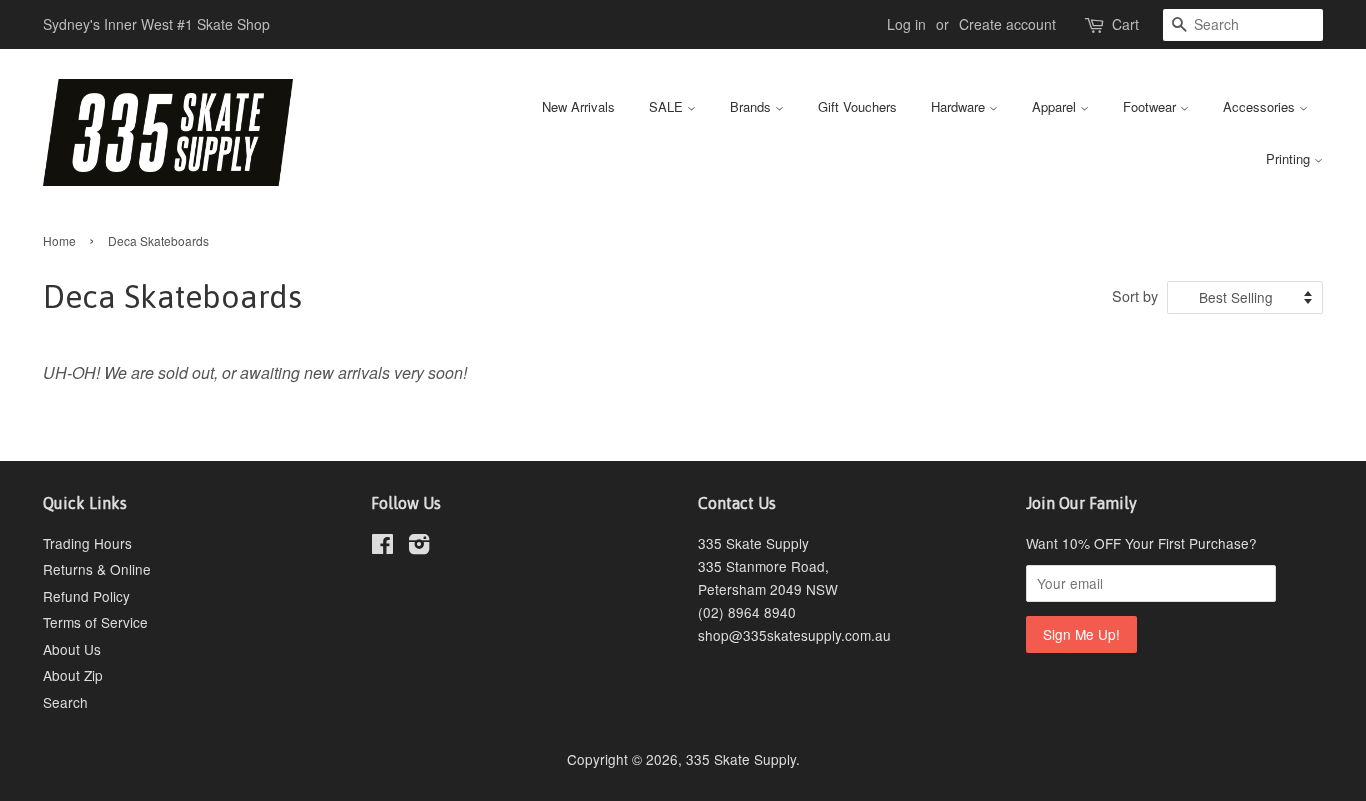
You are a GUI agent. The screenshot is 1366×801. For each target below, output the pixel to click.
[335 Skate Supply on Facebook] (382, 547)
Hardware (960, 106)
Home (59, 240)
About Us (72, 649)
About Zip (73, 675)
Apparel (1056, 106)
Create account (1007, 24)
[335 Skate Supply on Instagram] (419, 547)
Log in (906, 24)
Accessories (1261, 106)
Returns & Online (97, 569)
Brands (752, 106)
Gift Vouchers (857, 106)
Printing (1290, 158)
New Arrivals (578, 106)
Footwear (1151, 106)
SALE (668, 106)
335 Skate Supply (741, 759)
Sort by (1135, 295)
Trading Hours (87, 543)
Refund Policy (86, 596)
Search (65, 702)
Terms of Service (95, 622)
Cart (1125, 24)
